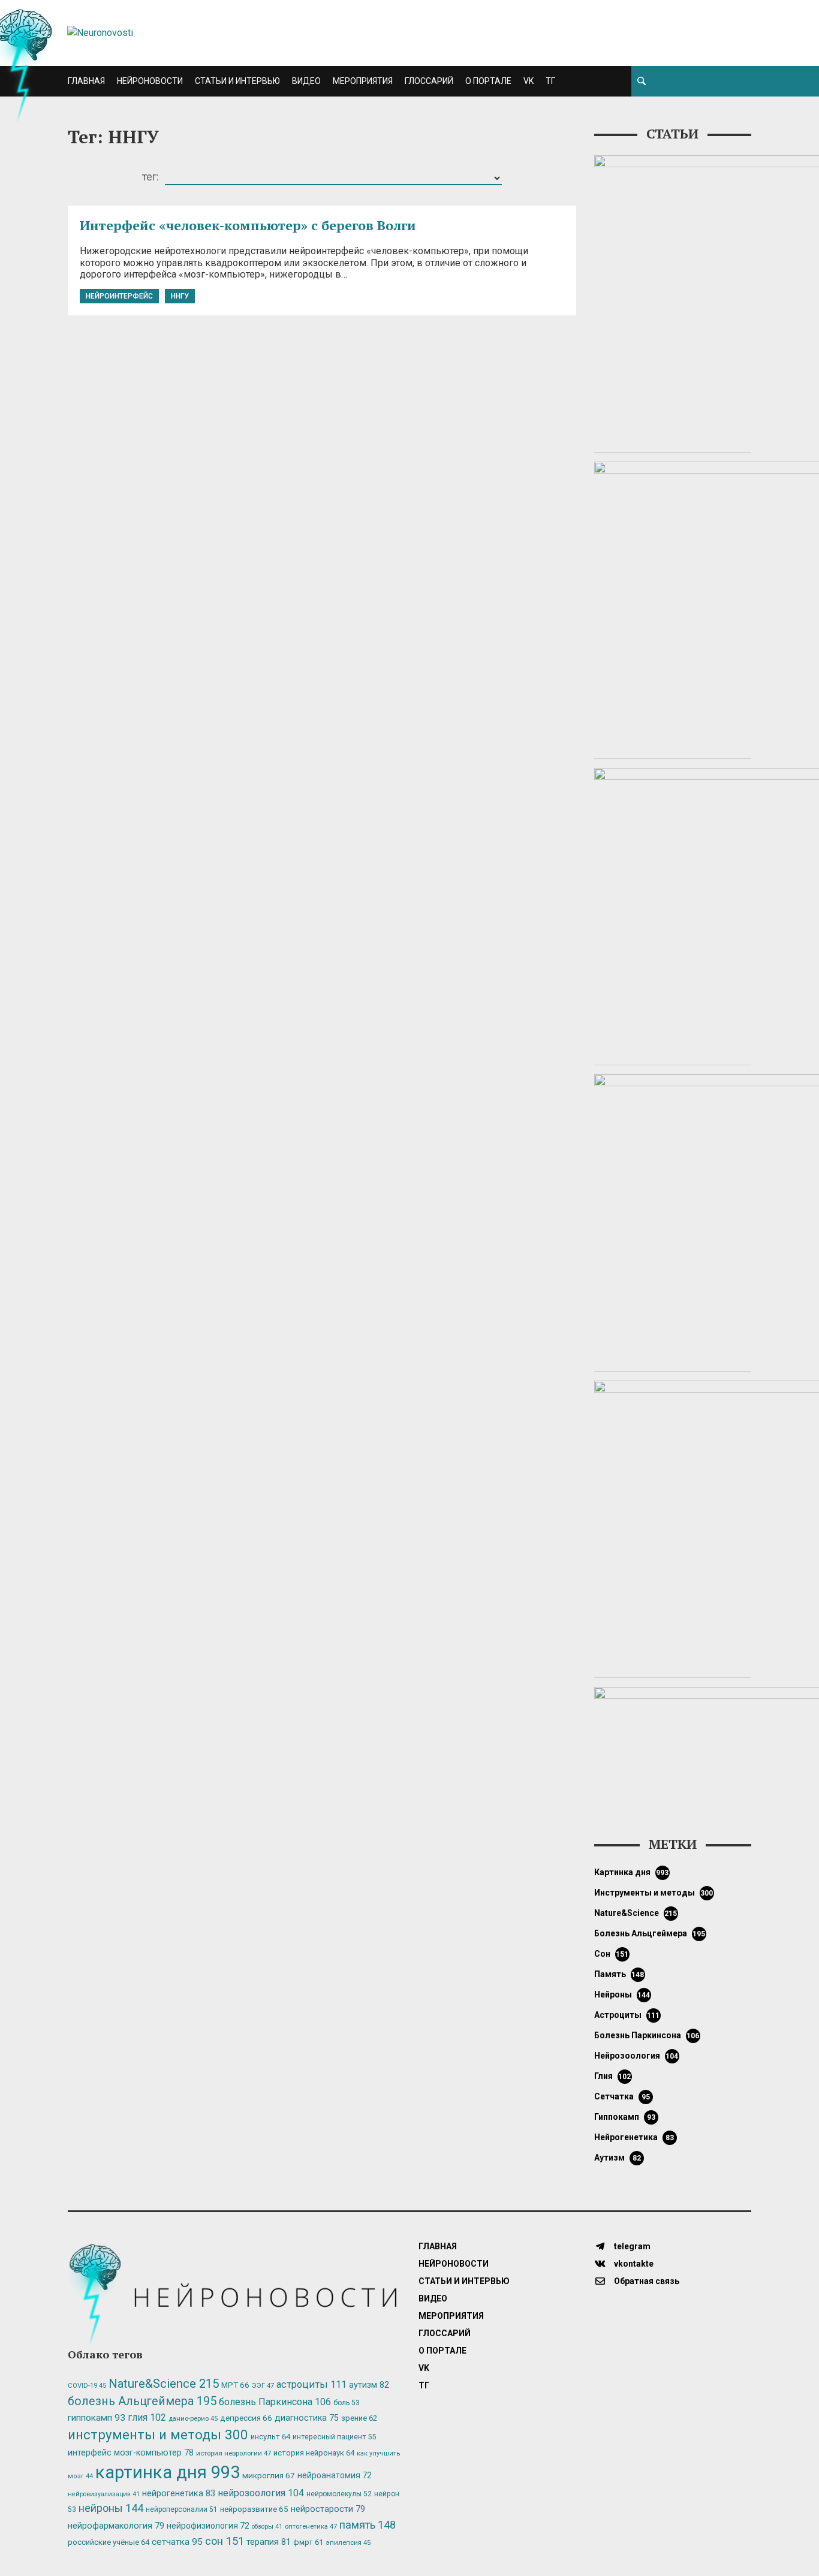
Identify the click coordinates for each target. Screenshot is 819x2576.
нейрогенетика (634, 2137)
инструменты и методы (654, 1893)
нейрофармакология (116, 2526)
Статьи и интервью (237, 81)
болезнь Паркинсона (647, 2035)
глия (613, 2076)
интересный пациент (334, 2437)
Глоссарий (429, 81)
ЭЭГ (263, 2385)
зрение (359, 2418)
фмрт (308, 2542)
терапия (269, 2542)
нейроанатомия (335, 2475)
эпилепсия (348, 2543)
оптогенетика (311, 2526)
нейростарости (328, 2509)
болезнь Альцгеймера (650, 1933)
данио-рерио (193, 2419)
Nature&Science (636, 1913)
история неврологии (234, 2453)
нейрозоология (636, 2056)
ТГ (550, 81)
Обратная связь (646, 2281)
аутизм (618, 2158)
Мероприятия (363, 81)
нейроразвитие (254, 2509)
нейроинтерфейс (119, 296)
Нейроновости (150, 81)
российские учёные (109, 2542)
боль (347, 2403)
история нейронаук (314, 2453)
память (619, 1974)
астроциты (627, 2015)
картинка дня (632, 1872)
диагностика (307, 2418)
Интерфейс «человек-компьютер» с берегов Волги (248, 225)
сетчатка (622, 2096)
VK (529, 81)
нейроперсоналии (182, 2509)
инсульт (270, 2437)
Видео (306, 81)
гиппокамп (625, 2117)
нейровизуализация (104, 2494)
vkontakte (633, 2264)
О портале (488, 81)
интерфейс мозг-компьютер (131, 2453)
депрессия (246, 2418)
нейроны (622, 1994)
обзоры (267, 2527)
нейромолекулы (339, 2494)
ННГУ (180, 296)
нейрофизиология (208, 2526)
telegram (631, 2246)
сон (612, 1954)
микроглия (269, 2475)
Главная (86, 81)
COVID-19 (87, 2386)
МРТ (235, 2385)
